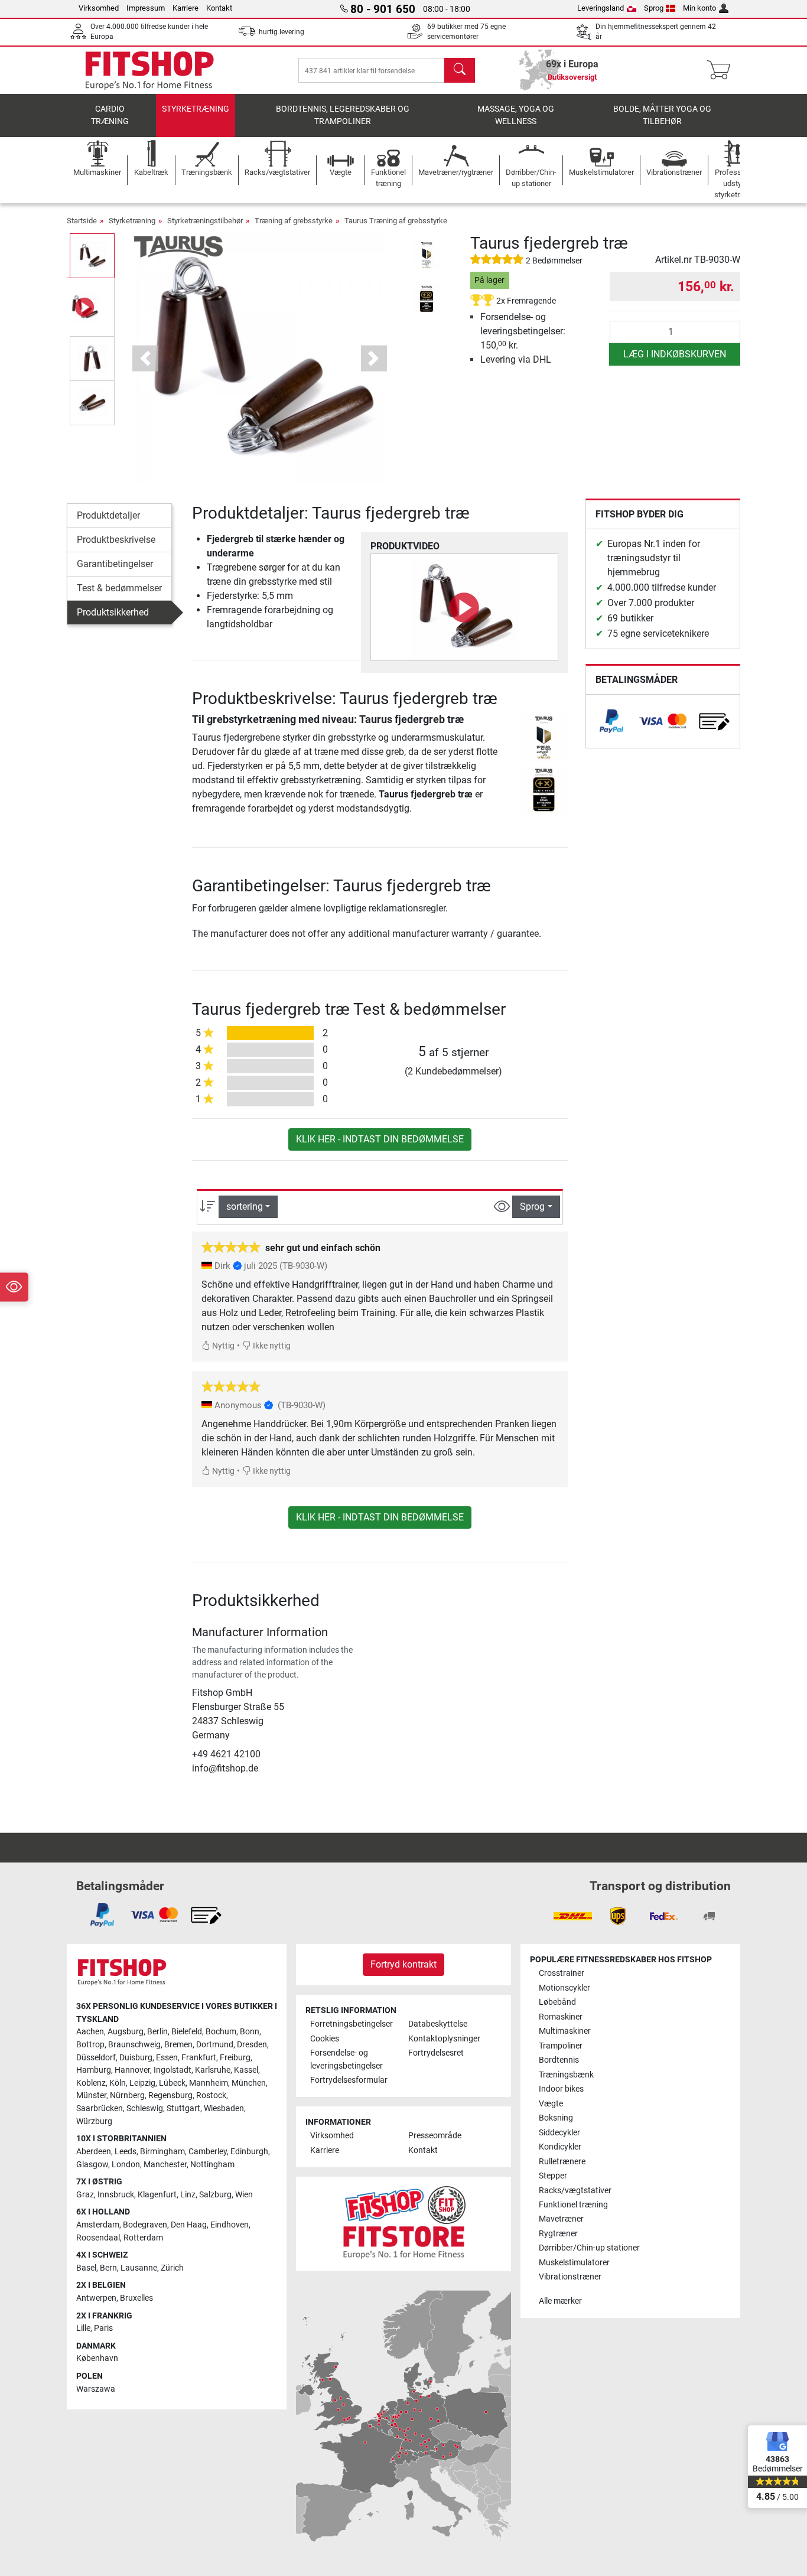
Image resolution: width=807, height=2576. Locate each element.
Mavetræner (561, 2219)
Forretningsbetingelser (352, 2024)
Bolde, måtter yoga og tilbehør (662, 115)
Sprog (654, 8)
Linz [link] (188, 2195)
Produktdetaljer (108, 515)
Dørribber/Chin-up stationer (589, 2248)
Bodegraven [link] (145, 2225)
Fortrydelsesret (436, 2053)
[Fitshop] (149, 69)
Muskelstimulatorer (574, 2263)
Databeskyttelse (438, 2024)
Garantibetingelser (115, 564)
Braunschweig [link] (134, 2045)
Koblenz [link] (91, 2083)
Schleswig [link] (145, 2108)
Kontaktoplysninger (444, 2039)
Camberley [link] (208, 2152)
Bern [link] (108, 2268)
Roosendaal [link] (98, 2238)
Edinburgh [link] (249, 2152)
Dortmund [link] (215, 2045)
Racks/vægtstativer (575, 2191)
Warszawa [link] (96, 2389)
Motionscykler (564, 1988)
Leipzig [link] (142, 2083)
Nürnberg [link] (127, 2095)
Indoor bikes (561, 2089)
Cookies (325, 2039)
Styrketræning (196, 109)
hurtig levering (282, 32)
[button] (92, 255)
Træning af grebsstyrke (294, 221)
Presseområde (435, 2136)
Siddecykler (559, 2133)
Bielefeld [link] (187, 2032)
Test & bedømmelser (119, 588)
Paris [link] (103, 2328)
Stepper (553, 2176)
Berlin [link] (157, 2032)
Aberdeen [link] (94, 2152)
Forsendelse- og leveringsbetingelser (346, 2059)
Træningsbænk (566, 2075)
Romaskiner (561, 2017)
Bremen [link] (178, 2045)
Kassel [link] (246, 2070)
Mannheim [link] (209, 2083)
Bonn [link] (250, 2032)
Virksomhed (99, 8)
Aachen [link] (90, 2032)
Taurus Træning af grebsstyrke (396, 221)
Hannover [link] (132, 2070)
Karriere (186, 8)
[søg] (460, 70)
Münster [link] (91, 2095)
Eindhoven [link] (230, 2225)
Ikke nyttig (271, 1346)
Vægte (551, 2104)
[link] (611, 721)
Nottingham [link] (212, 2165)
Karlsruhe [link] (213, 2070)
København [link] (97, 2358)
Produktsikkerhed (113, 612)
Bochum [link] (221, 2032)
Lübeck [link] (172, 2083)
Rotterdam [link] (143, 2238)
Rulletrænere (562, 2162)
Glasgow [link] (92, 2165)
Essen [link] (167, 2058)
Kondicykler (560, 2147)
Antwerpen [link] (96, 2298)
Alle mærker (560, 2301)
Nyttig (222, 1346)
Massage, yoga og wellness (516, 115)
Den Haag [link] (189, 2225)
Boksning (556, 2118)
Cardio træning (110, 115)
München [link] (249, 2083)
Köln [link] (118, 2083)
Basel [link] (86, 2268)
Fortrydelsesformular (349, 2080)
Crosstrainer (562, 1973)
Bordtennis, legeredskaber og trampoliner (343, 115)
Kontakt (219, 8)
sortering (245, 1206)
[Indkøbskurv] (722, 70)
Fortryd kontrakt (403, 1964)
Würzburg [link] (94, 2121)
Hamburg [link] (94, 2070)
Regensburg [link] (170, 2095)
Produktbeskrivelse (116, 540)
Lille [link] (83, 2328)
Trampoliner (561, 2046)
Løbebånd (557, 2002)
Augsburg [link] (126, 2032)
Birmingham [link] (162, 2152)
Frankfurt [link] (199, 2058)
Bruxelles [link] (136, 2298)
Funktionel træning (573, 2205)
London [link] (126, 2165)
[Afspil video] (464, 607)
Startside (82, 221)
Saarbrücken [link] (100, 2108)
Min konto (699, 8)
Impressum (146, 8)
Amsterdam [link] (98, 2225)
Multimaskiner (565, 2031)
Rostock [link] (211, 2095)
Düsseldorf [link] (96, 2058)
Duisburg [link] (136, 2058)
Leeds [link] (126, 2152)
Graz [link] (85, 2195)
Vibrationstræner (570, 2277)
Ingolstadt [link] (173, 2070)
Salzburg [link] (215, 2195)
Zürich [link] (172, 2268)
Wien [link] (244, 2195)
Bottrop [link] (90, 2045)
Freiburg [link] (235, 2058)
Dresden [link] (252, 2045)
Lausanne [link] (139, 2268)
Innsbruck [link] (116, 2195)
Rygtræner (558, 2234)
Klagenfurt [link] (157, 2195)
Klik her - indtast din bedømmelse (380, 1139)
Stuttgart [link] (183, 2108)
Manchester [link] (165, 2165)
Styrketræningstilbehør (205, 221)
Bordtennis (559, 2060)
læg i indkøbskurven (675, 354)
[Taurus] (178, 246)
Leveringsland (601, 8)
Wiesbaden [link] (224, 2108)
